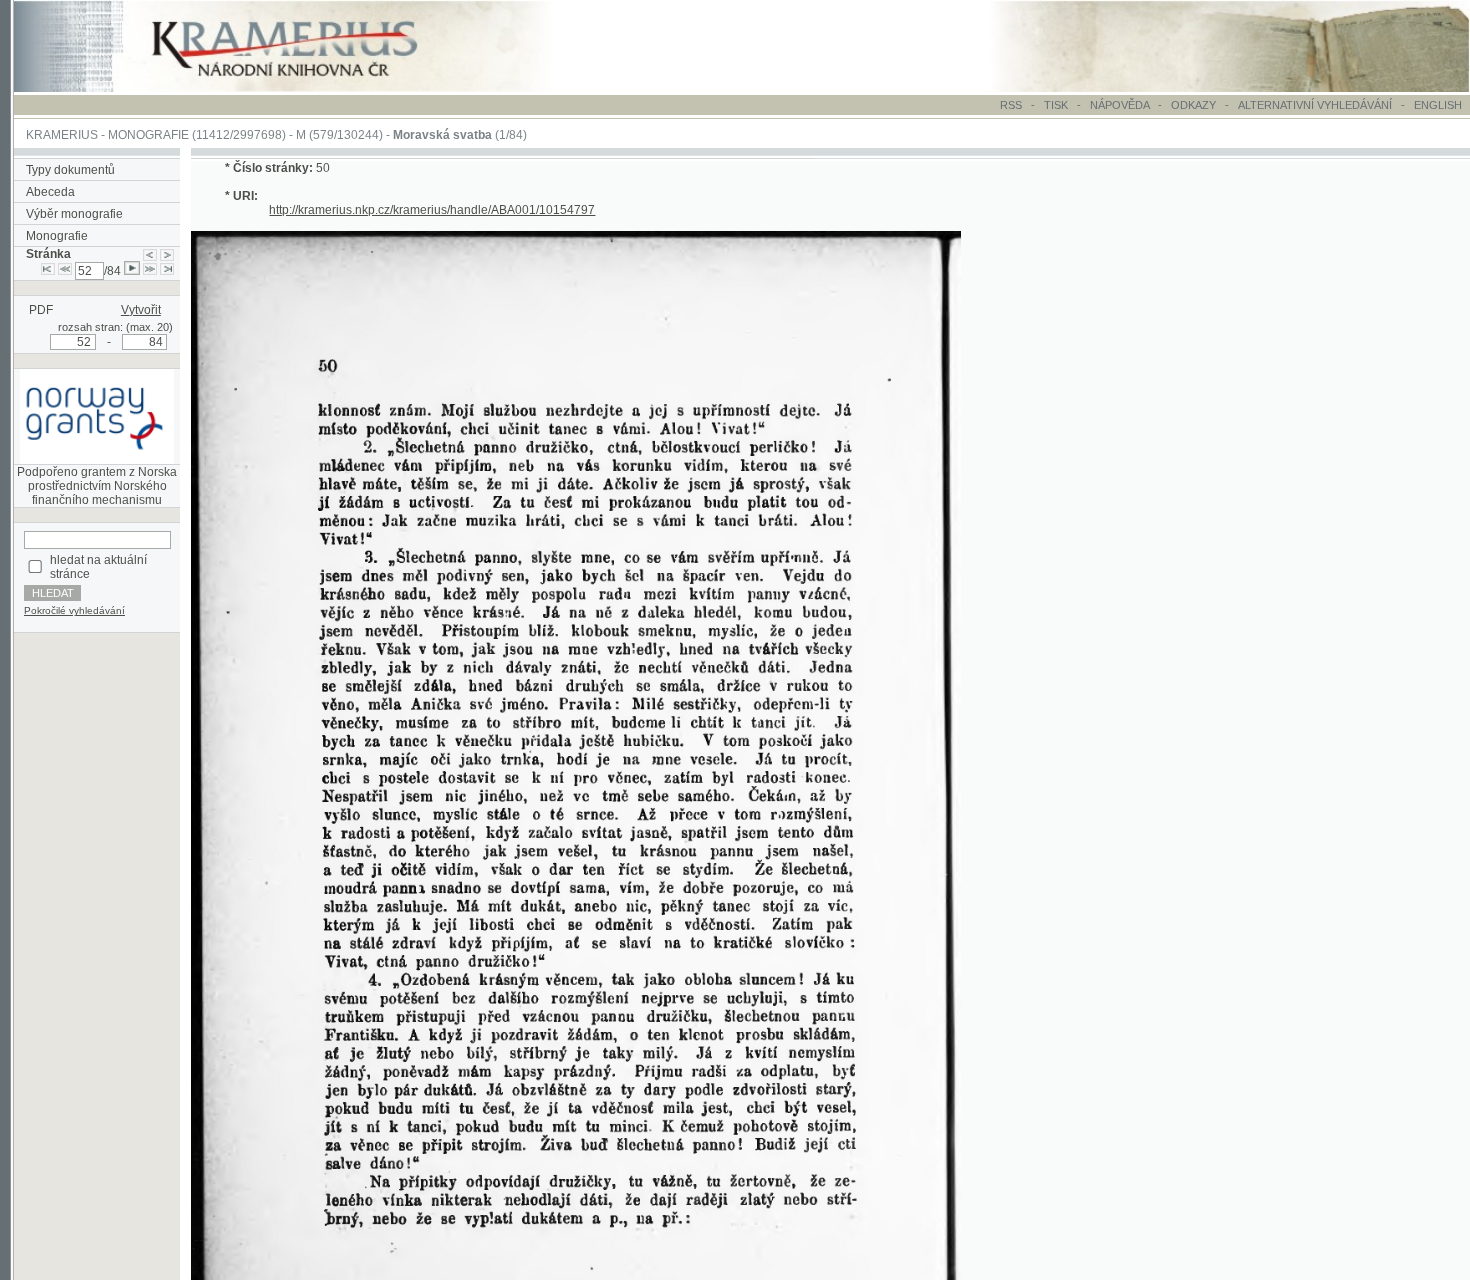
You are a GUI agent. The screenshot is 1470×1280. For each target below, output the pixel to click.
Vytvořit (141, 310)
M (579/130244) (339, 135)
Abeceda (50, 192)
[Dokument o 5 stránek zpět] (65, 271)
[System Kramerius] (307, 88)
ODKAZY (1193, 105)
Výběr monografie (74, 214)
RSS (1011, 105)
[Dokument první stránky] (48, 271)
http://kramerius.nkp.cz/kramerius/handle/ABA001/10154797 (432, 210)
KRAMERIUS (62, 135)
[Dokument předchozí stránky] (150, 254)
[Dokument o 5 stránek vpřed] (150, 271)
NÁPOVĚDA (1119, 105)
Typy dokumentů (70, 170)
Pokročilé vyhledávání (74, 610)
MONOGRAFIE (148, 135)
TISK (1057, 105)
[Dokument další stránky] (167, 254)
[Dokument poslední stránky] (167, 271)
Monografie (57, 236)
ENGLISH (1438, 105)
